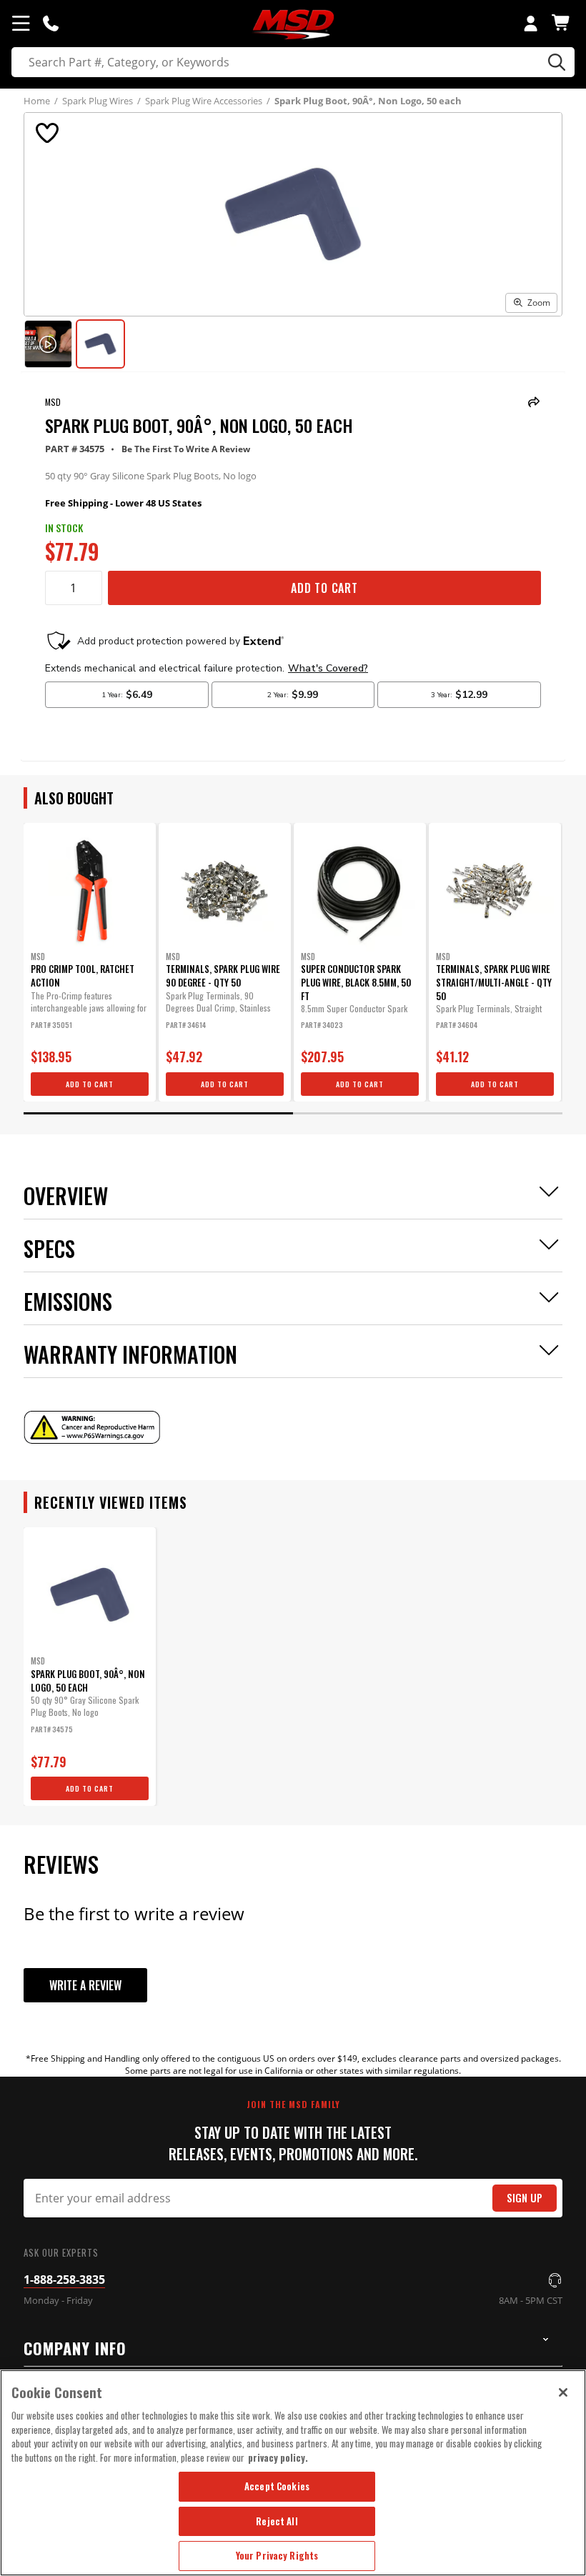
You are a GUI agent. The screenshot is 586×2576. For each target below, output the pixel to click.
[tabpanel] (90, 962)
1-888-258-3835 (64, 2280)
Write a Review (85, 1985)
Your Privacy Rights (277, 2555)
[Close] (563, 2392)
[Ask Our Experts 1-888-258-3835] (51, 23)
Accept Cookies (277, 2486)
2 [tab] (428, 1113)
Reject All (277, 2521)
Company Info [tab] (75, 2348)
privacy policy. (278, 2457)
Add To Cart (324, 588)
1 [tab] (158, 1113)
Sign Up (525, 2198)
